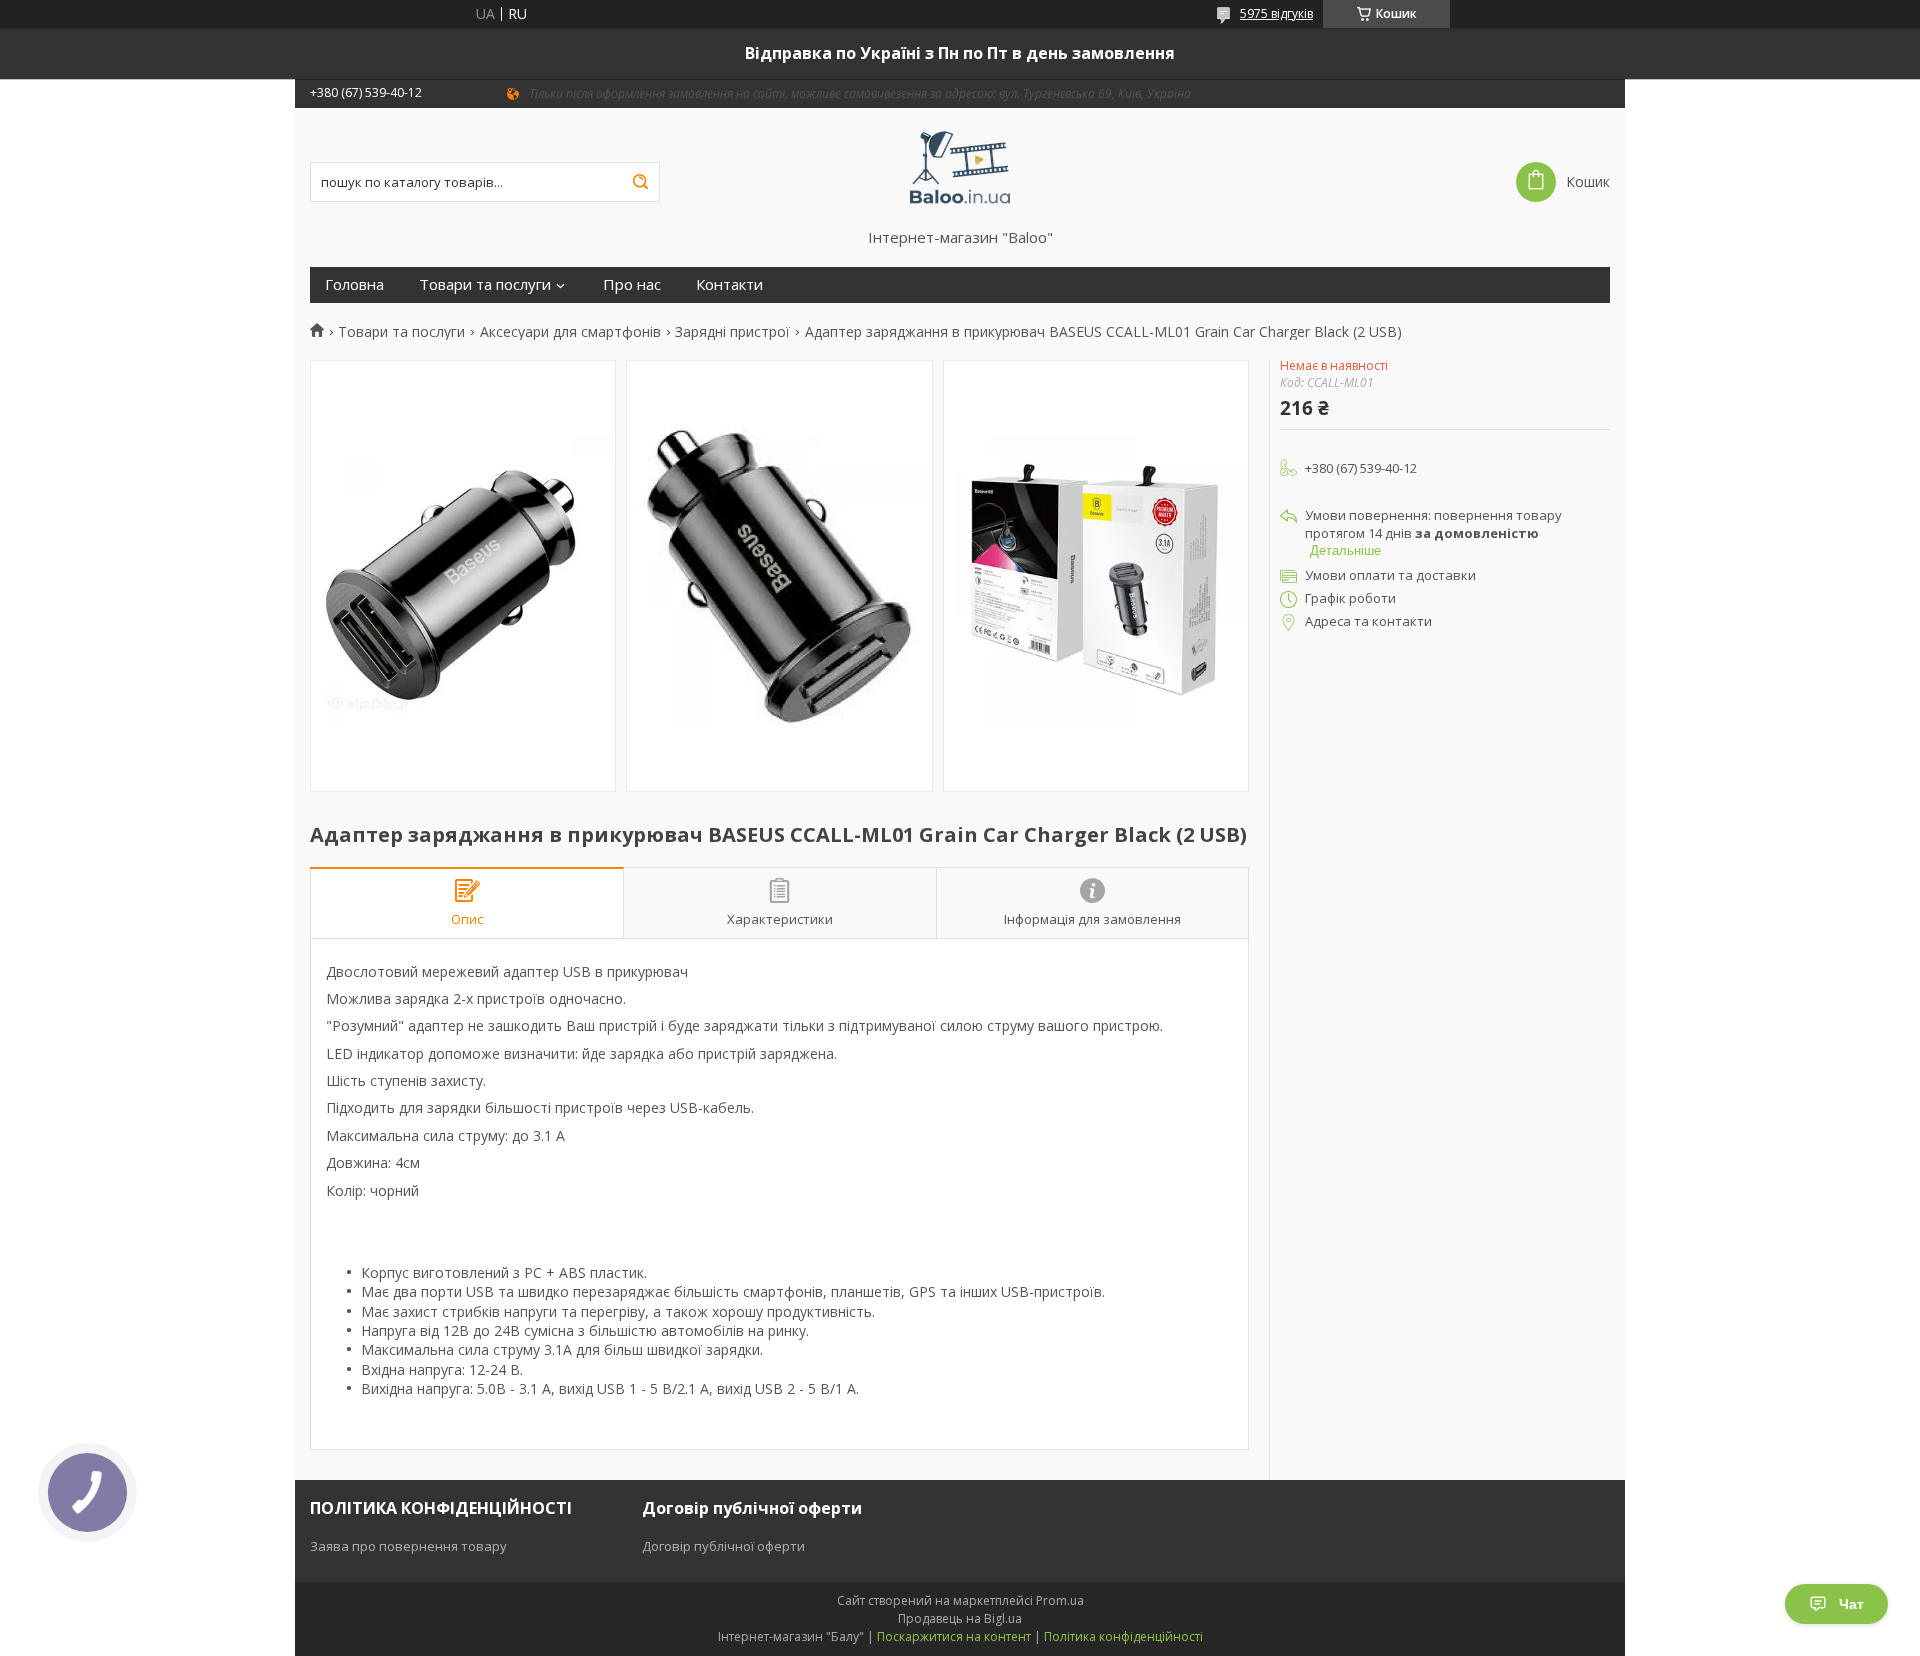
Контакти (729, 284)
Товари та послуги (485, 284)
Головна (354, 284)
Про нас (632, 284)
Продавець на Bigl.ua (960, 1618)
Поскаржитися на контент (954, 1636)
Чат (1851, 1604)
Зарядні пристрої (732, 332)
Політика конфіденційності (1123, 1636)
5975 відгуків (1276, 13)
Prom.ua (1060, 1600)
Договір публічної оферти (723, 1546)
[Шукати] (640, 182)
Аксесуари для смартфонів (570, 332)
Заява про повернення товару (408, 1546)
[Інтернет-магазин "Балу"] (960, 168)
